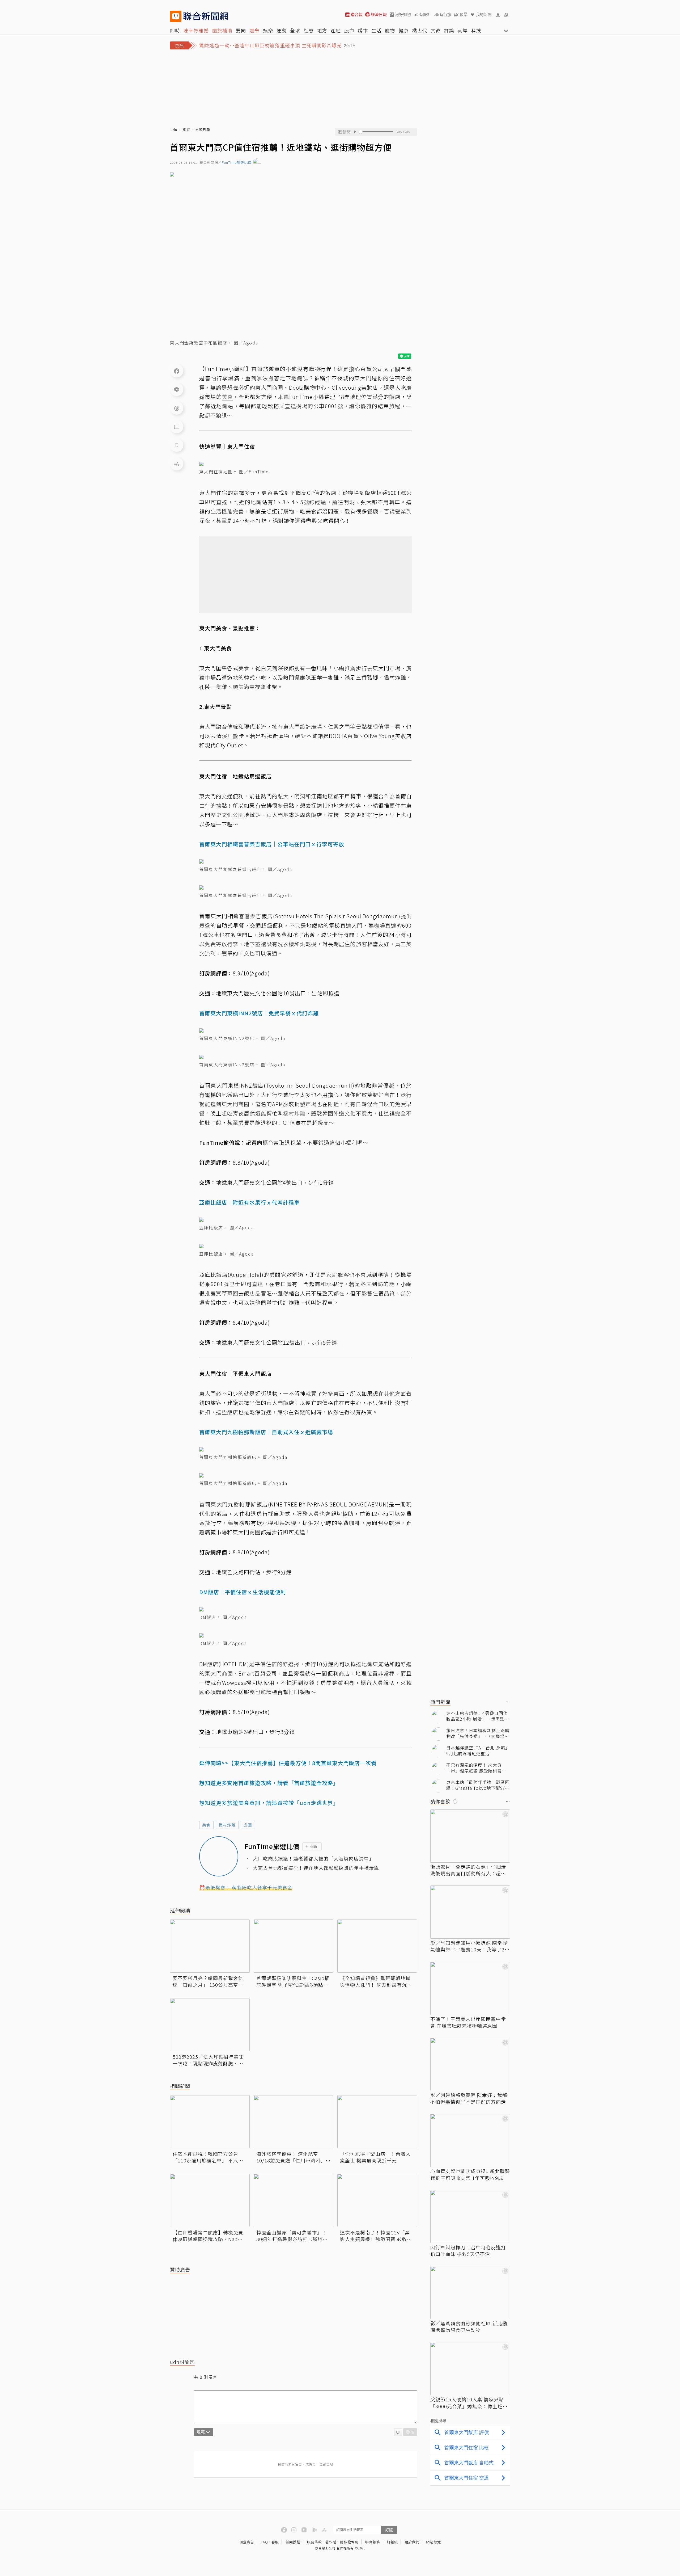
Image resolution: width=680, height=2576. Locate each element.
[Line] (177, 389)
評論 (449, 30)
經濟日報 (379, 14)
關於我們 (412, 2542)
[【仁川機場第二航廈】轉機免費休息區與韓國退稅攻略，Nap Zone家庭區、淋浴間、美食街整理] (210, 2200)
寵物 (390, 30)
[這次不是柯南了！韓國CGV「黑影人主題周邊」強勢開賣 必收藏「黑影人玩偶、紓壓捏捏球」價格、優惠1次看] (377, 2200)
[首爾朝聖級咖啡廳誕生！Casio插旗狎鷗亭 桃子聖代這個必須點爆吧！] (294, 1946)
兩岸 (463, 30)
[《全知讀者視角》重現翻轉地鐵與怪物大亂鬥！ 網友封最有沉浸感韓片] (377, 1946)
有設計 (425, 14)
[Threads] (177, 408)
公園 (248, 1825)
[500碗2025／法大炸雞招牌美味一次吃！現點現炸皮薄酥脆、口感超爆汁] (210, 2025)
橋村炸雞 (227, 1825)
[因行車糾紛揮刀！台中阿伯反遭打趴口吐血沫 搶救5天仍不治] (470, 2217)
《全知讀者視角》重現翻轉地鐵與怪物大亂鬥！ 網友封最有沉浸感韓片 (376, 1981)
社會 (309, 30)
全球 (295, 30)
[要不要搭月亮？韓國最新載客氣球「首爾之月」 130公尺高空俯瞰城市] (210, 1946)
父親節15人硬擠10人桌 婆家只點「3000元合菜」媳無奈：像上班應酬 (469, 2403)
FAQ (264, 2542)
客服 (275, 2542)
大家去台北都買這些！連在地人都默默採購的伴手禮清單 (316, 1868)
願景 (464, 14)
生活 (376, 30)
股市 (349, 30)
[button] (498, 15)
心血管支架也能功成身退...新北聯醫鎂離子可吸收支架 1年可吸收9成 (470, 2174)
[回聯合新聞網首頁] (176, 16)
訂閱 (389, 2530)
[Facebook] (177, 371)
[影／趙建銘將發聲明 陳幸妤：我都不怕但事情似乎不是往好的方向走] (470, 2064)
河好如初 (403, 14)
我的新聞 (484, 14)
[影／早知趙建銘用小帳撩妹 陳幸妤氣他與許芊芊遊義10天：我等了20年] (470, 1912)
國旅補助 (222, 30)
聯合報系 (373, 2542)
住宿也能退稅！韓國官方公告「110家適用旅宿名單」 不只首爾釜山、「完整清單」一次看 (208, 2157)
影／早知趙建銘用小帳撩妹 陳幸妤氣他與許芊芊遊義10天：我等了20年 (469, 1946)
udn (174, 130)
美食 (206, 1825)
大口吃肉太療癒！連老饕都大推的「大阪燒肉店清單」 (313, 1859)
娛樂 (268, 30)
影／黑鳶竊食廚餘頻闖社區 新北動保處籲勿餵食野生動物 (469, 2327)
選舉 (254, 30)
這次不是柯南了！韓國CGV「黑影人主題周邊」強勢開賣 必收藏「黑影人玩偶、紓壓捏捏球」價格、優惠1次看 (376, 2236)
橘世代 (420, 30)
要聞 (241, 30)
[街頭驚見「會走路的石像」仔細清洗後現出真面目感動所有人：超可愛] (470, 1836)
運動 (282, 30)
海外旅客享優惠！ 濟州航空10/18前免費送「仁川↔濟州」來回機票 (294, 2157)
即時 (175, 30)
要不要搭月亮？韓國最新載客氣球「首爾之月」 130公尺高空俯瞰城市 (208, 1981)
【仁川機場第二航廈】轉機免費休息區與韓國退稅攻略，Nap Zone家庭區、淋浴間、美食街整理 (209, 2236)
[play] (355, 132)
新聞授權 (293, 2542)
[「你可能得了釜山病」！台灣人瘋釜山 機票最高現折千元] (377, 2122)
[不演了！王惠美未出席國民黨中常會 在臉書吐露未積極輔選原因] (470, 1988)
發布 (410, 2432)
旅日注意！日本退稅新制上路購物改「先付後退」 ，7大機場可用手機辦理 (478, 1733)
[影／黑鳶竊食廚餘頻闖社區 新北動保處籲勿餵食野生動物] (470, 2293)
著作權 (331, 2542)
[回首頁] (206, 16)
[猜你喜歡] (508, 1802)
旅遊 (186, 130)
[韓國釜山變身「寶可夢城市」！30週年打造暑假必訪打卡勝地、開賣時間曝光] (294, 2200)
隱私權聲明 (349, 2542)
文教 (436, 30)
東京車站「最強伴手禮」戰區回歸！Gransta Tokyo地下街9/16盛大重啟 (478, 1785)
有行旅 (445, 14)
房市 (363, 30)
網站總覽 (433, 2542)
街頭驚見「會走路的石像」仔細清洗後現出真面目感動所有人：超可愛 (468, 1870)
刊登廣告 (247, 2542)
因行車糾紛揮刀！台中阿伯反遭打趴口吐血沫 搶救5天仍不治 (468, 2251)
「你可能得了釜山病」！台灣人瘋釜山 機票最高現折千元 (375, 2157)
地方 (322, 30)
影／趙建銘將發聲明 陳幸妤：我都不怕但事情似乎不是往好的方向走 (469, 2098)
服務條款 (314, 2542)
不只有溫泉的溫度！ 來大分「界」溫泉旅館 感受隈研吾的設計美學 (476, 1768)
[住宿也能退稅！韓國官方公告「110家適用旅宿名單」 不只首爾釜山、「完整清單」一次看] (210, 2122)
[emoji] (398, 2432)
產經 (336, 30)
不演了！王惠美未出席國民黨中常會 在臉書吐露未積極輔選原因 (468, 2022)
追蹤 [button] (314, 1846)
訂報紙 (392, 2542)
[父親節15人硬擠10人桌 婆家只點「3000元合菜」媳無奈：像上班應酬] (470, 2369)
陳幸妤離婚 (196, 30)
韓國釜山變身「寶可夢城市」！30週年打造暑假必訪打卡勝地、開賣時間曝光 (292, 2236)
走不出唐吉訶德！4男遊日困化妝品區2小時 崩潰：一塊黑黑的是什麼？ (478, 1716)
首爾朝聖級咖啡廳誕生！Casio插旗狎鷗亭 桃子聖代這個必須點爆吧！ (293, 1981)
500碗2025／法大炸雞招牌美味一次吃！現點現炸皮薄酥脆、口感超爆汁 (208, 2060)
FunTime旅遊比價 (237, 163)
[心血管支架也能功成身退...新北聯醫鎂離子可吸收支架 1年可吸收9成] (470, 2140)
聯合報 (357, 14)
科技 (476, 30)
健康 (403, 30)
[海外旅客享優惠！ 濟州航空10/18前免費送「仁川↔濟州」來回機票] (294, 2122)
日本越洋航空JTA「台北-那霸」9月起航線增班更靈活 (478, 1751)
